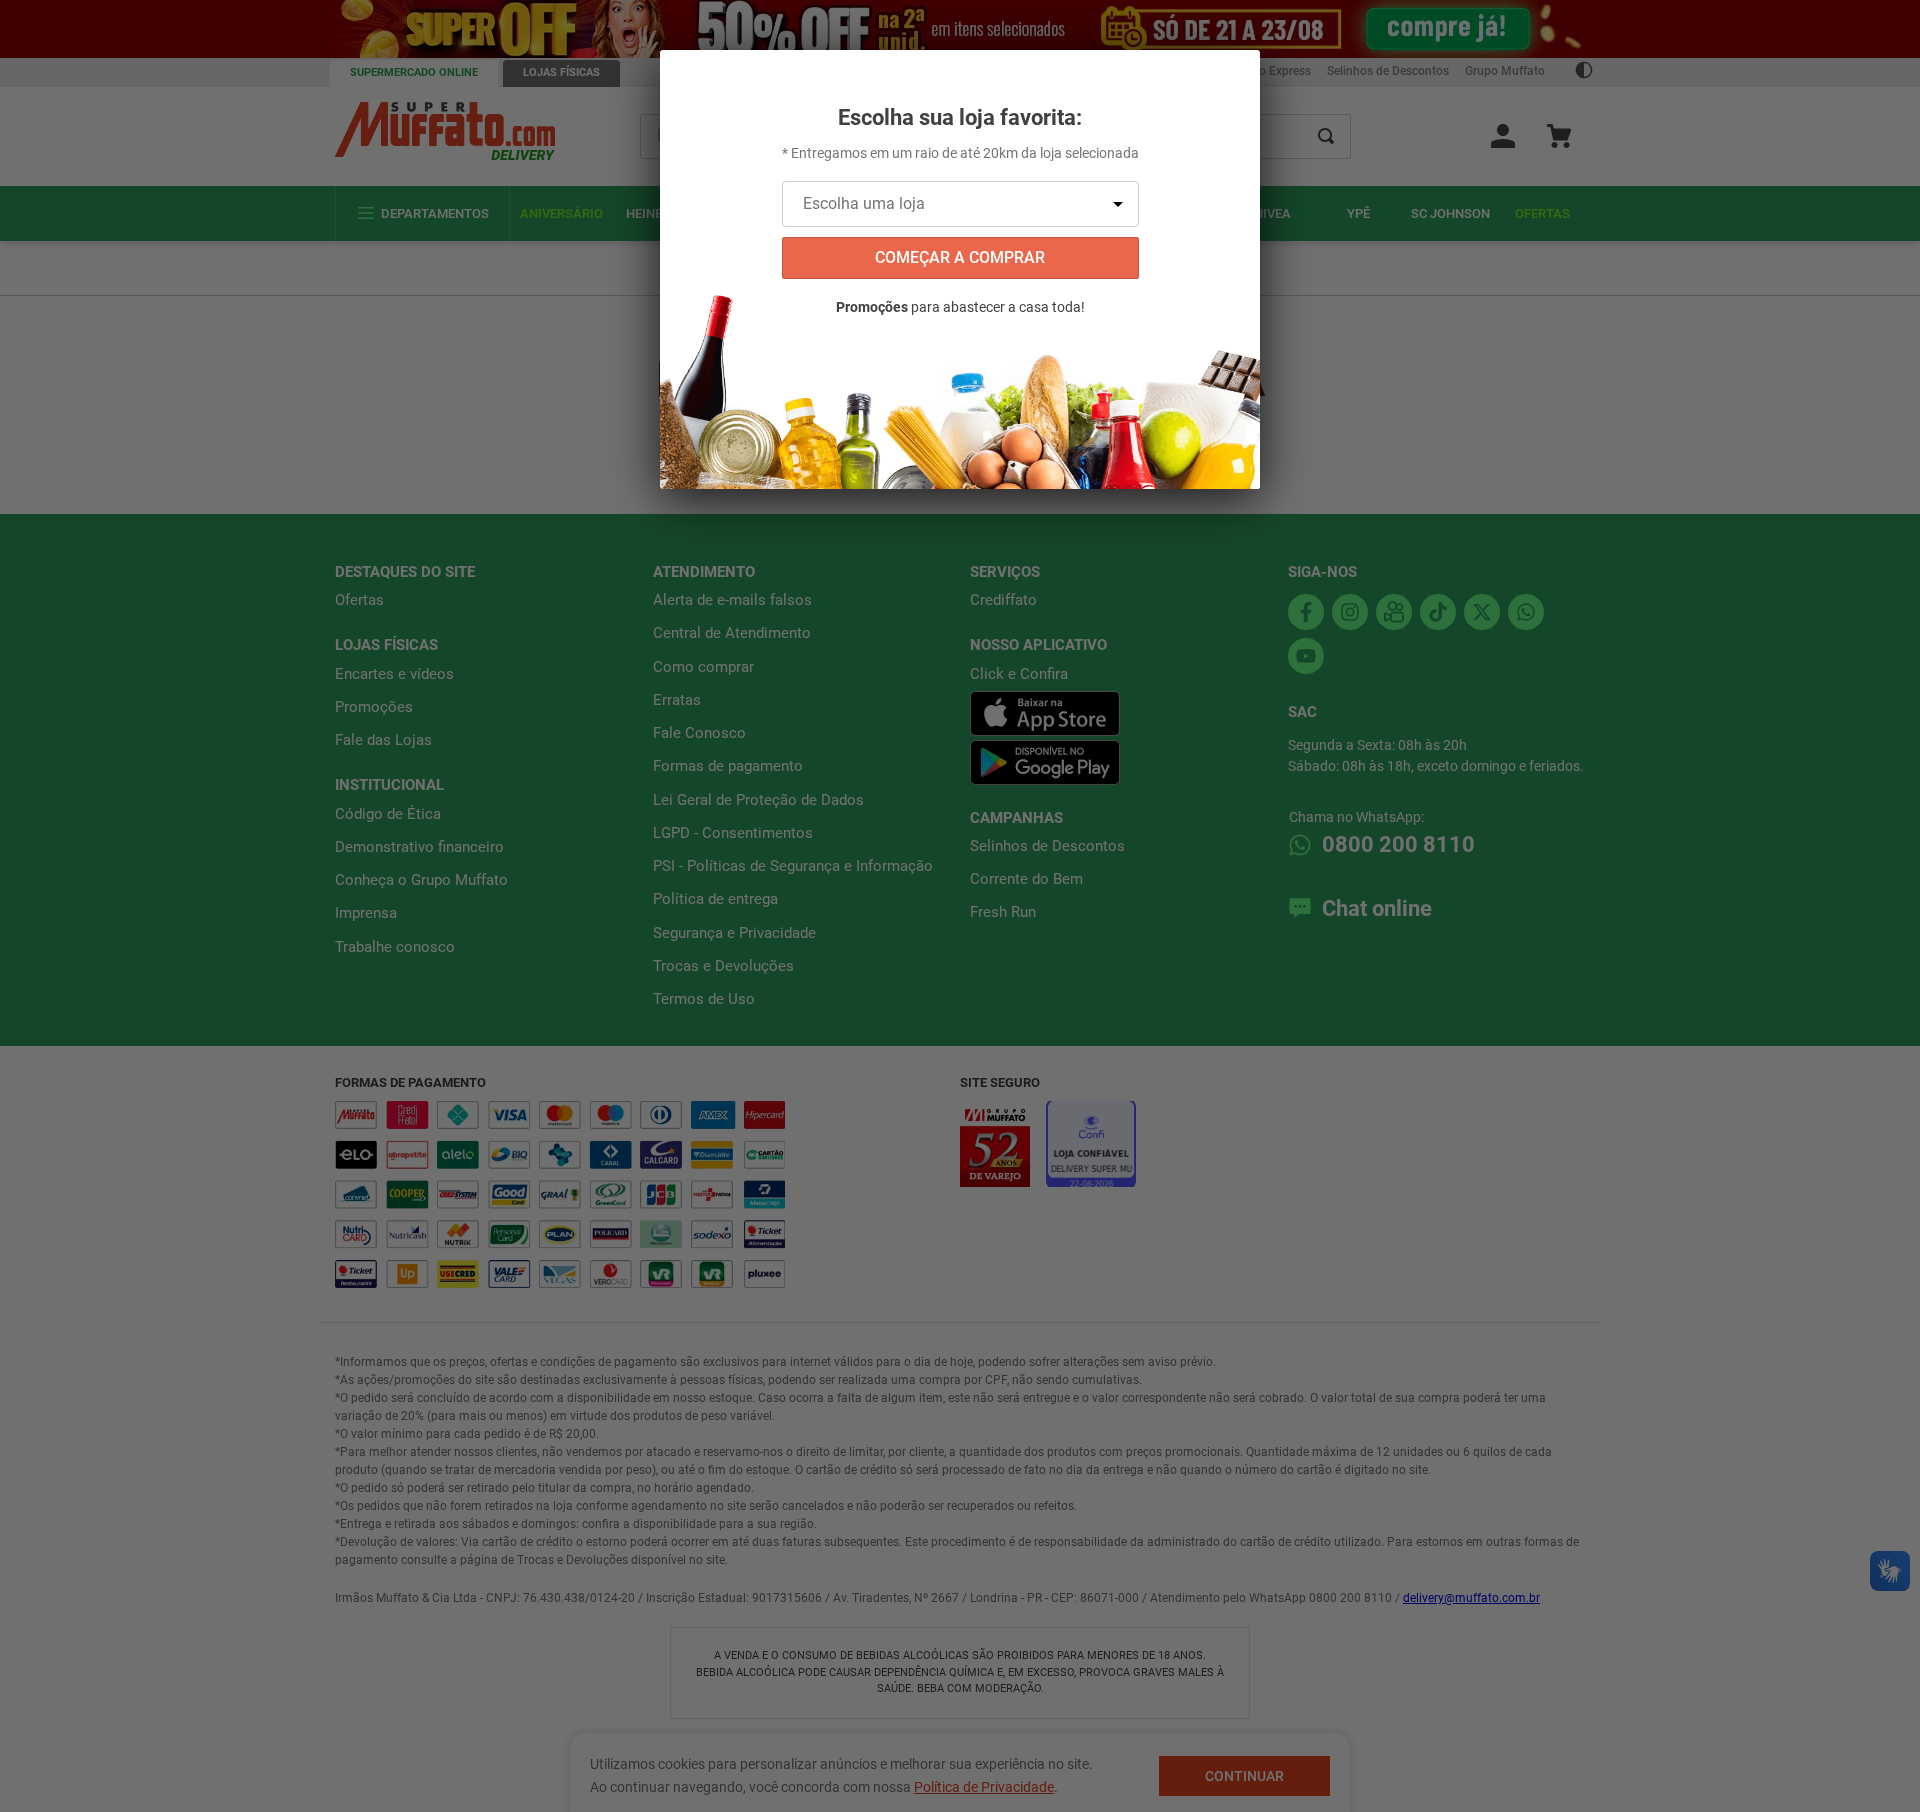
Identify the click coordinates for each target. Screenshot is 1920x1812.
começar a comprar (960, 257)
